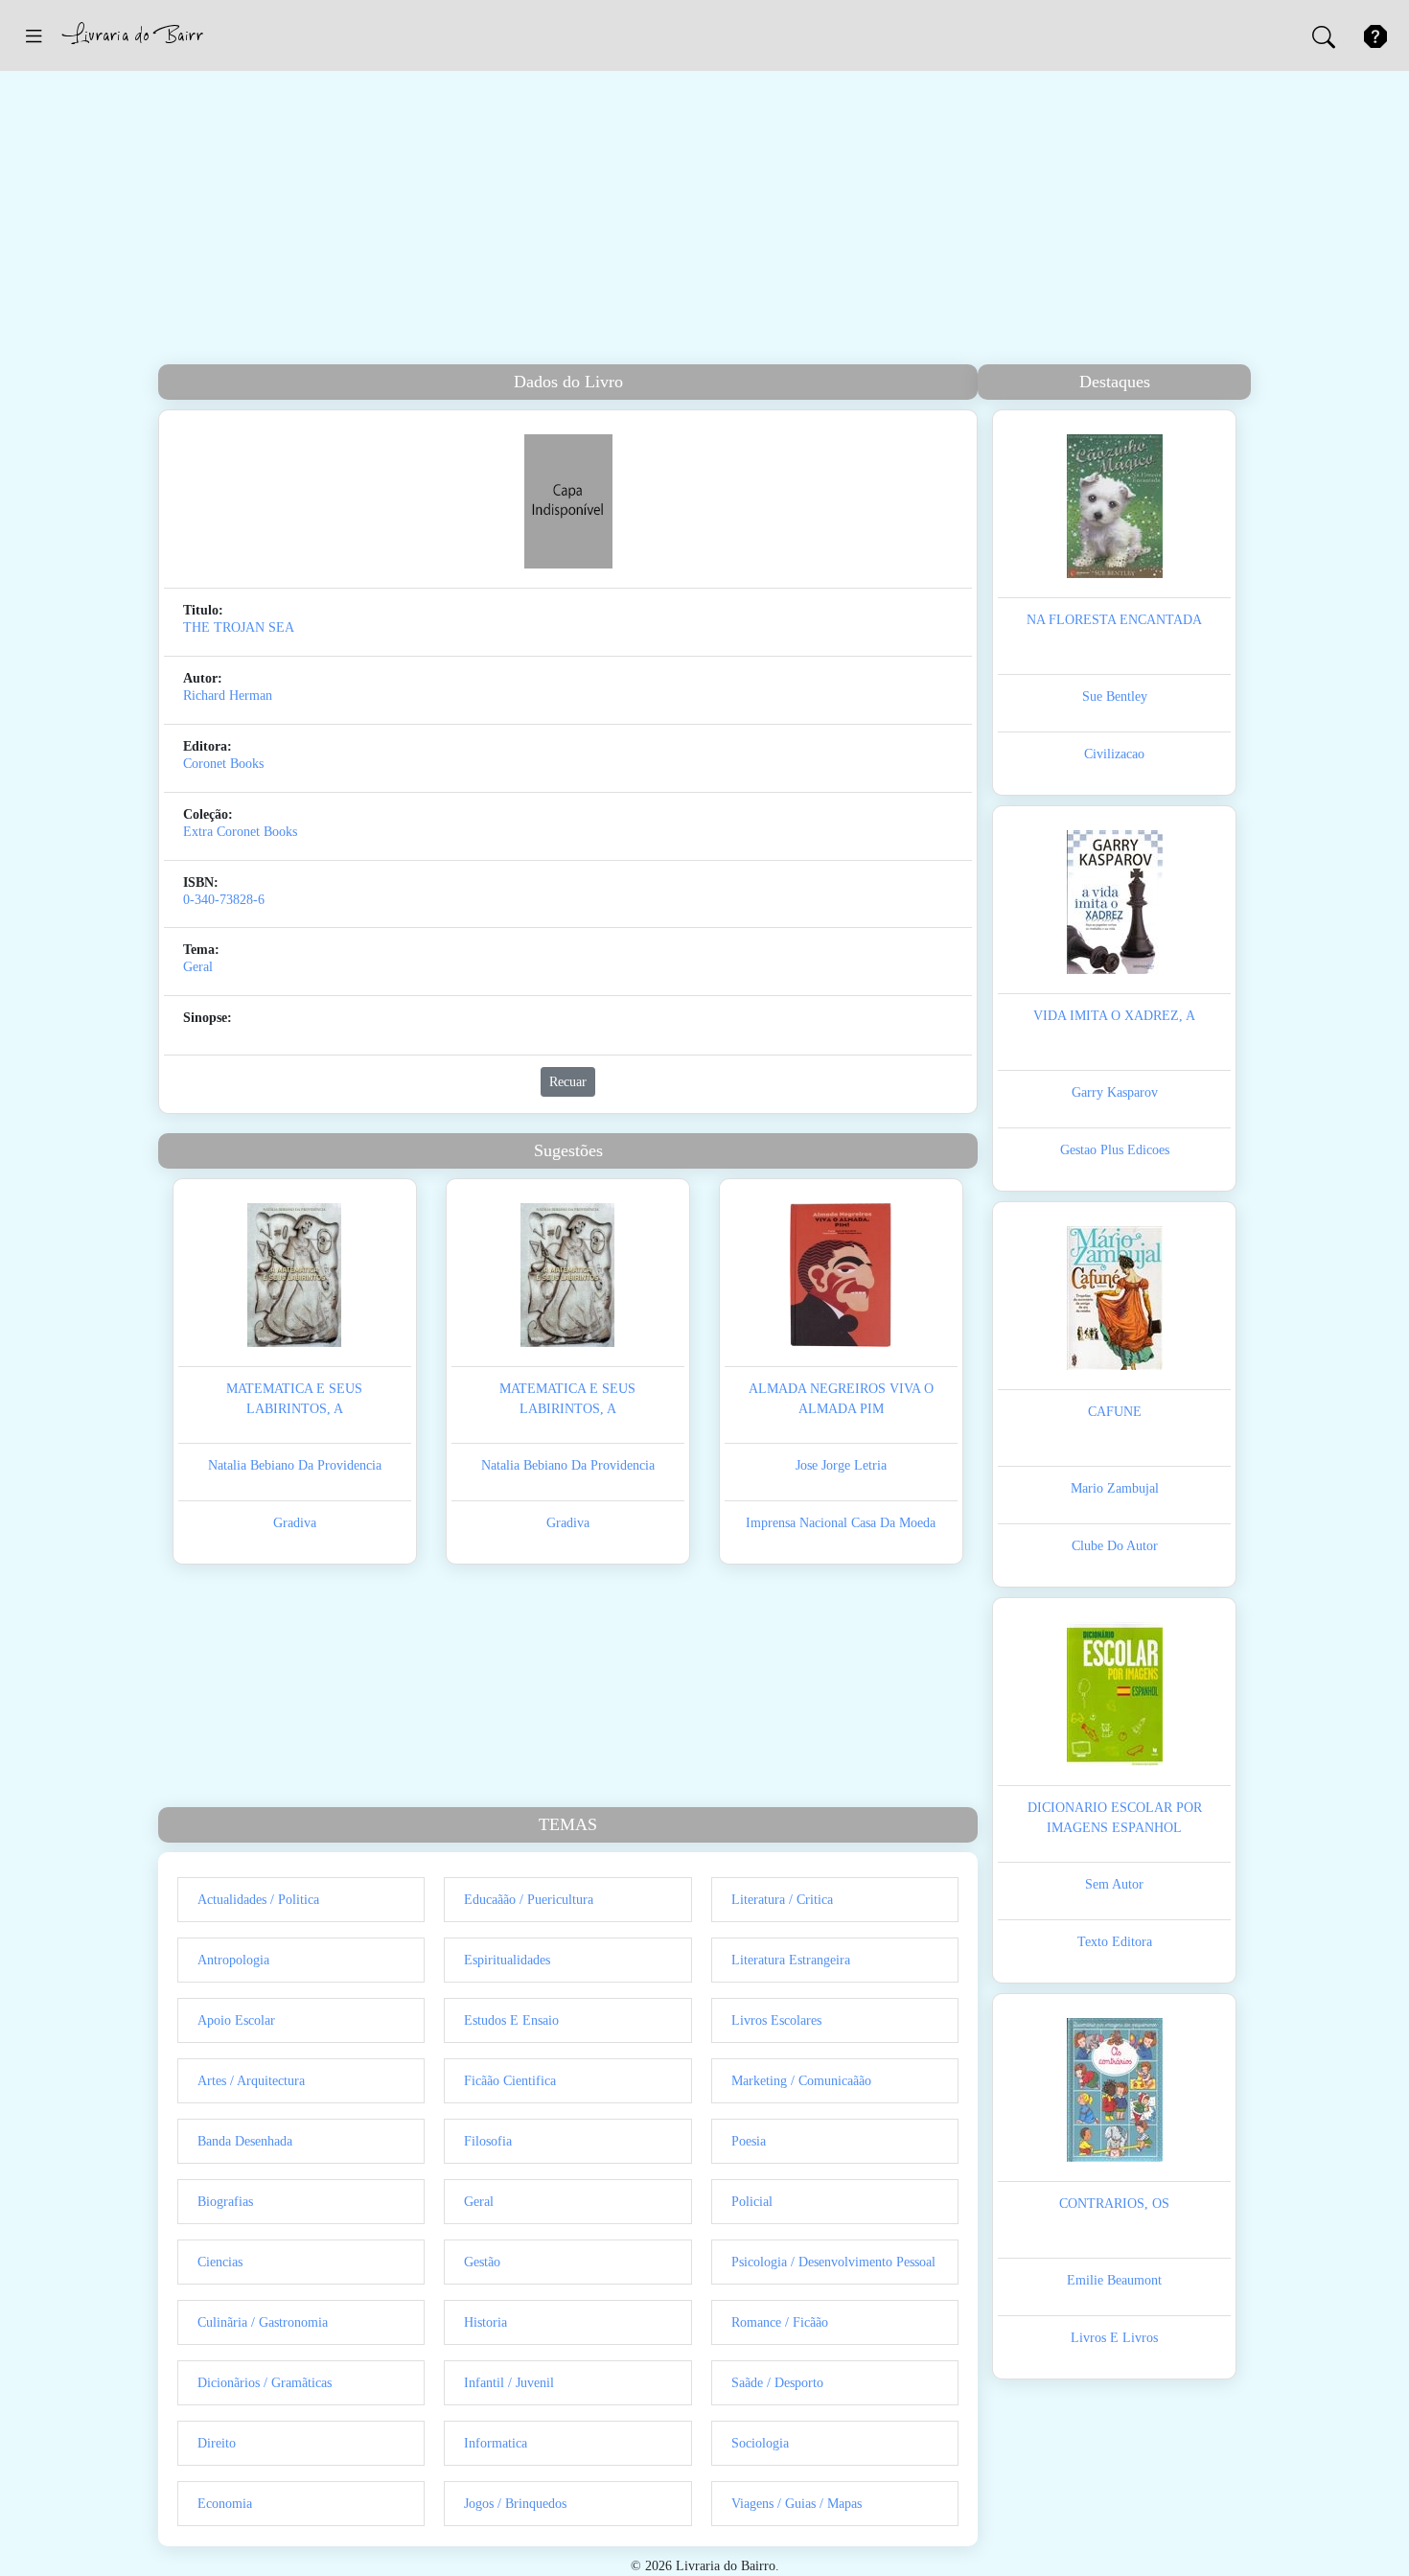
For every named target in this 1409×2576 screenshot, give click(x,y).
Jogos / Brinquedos (515, 2504)
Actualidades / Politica (258, 1900)
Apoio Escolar (236, 2020)
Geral (198, 967)
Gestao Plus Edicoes (1115, 1150)
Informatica (496, 2443)
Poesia (749, 2141)
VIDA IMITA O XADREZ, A (1114, 1016)
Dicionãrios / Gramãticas (265, 2383)
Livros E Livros (1114, 2338)
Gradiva (295, 1523)
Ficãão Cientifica (510, 2081)
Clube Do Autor (1115, 1546)
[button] (34, 35)
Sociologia (760, 2443)
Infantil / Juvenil (509, 2383)
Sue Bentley (1115, 696)
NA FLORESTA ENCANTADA (1114, 620)
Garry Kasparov (1115, 1092)
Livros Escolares (776, 2020)
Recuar (568, 1082)
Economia (225, 2504)
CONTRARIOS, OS (1114, 2204)
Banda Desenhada (245, 2141)
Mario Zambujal (1115, 1488)
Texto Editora (1115, 1942)
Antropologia (233, 1960)
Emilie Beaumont (1114, 2280)
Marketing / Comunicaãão (801, 2081)
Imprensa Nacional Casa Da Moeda (841, 1523)
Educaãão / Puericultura (529, 1900)
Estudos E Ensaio (511, 2020)
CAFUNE (1115, 1412)
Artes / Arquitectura (251, 2081)
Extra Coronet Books (240, 832)
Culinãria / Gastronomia (263, 2322)
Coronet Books (223, 764)
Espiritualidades (507, 1960)
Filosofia (488, 2141)
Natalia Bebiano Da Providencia (295, 1465)
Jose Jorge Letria (841, 1465)
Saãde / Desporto (777, 2383)
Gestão (482, 2262)
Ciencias (220, 2262)
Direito (217, 2443)
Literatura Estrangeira (791, 1960)
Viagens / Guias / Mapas (797, 2504)
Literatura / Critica (782, 1900)
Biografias (225, 2202)
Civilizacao (1114, 754)
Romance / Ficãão (780, 2322)
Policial (752, 2202)
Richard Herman (228, 696)
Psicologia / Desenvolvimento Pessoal (833, 2262)
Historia (485, 2322)
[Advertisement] (704, 220)
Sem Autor (1114, 1884)
